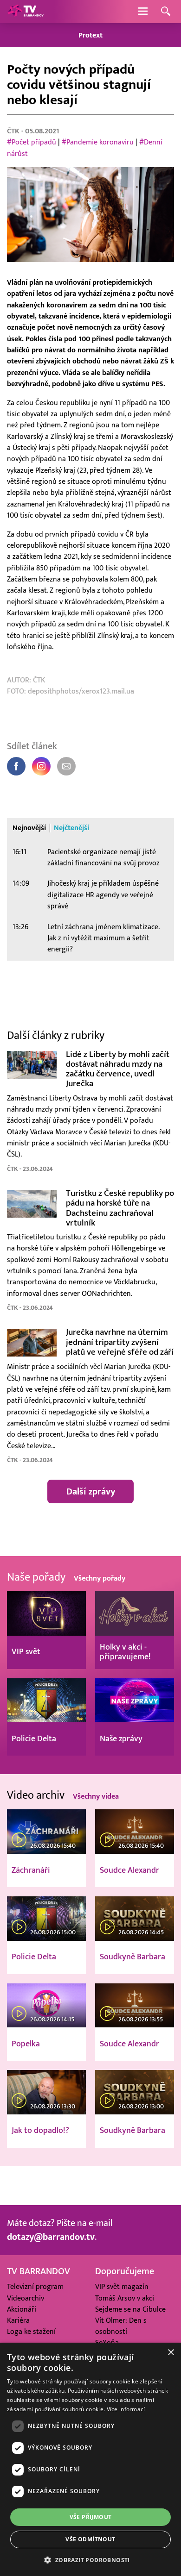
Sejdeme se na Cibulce (130, 2310)
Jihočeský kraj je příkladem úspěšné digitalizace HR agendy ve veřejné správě (103, 895)
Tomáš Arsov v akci (125, 2298)
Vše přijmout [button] (91, 2517)
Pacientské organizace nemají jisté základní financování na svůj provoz (103, 857)
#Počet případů (32, 142)
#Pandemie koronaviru (98, 142)
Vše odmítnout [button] (90, 2539)
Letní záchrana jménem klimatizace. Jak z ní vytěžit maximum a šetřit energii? (103, 938)
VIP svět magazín (122, 2287)
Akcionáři (22, 2310)
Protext (90, 35)
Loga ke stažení (31, 2332)
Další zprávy (91, 1492)
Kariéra (18, 2321)
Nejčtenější (71, 828)
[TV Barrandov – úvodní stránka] (26, 12)
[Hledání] (166, 12)
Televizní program (35, 2287)
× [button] (171, 2353)
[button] (90, 2560)
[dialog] (90, 2459)
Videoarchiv (26, 2298)
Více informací (126, 2409)
